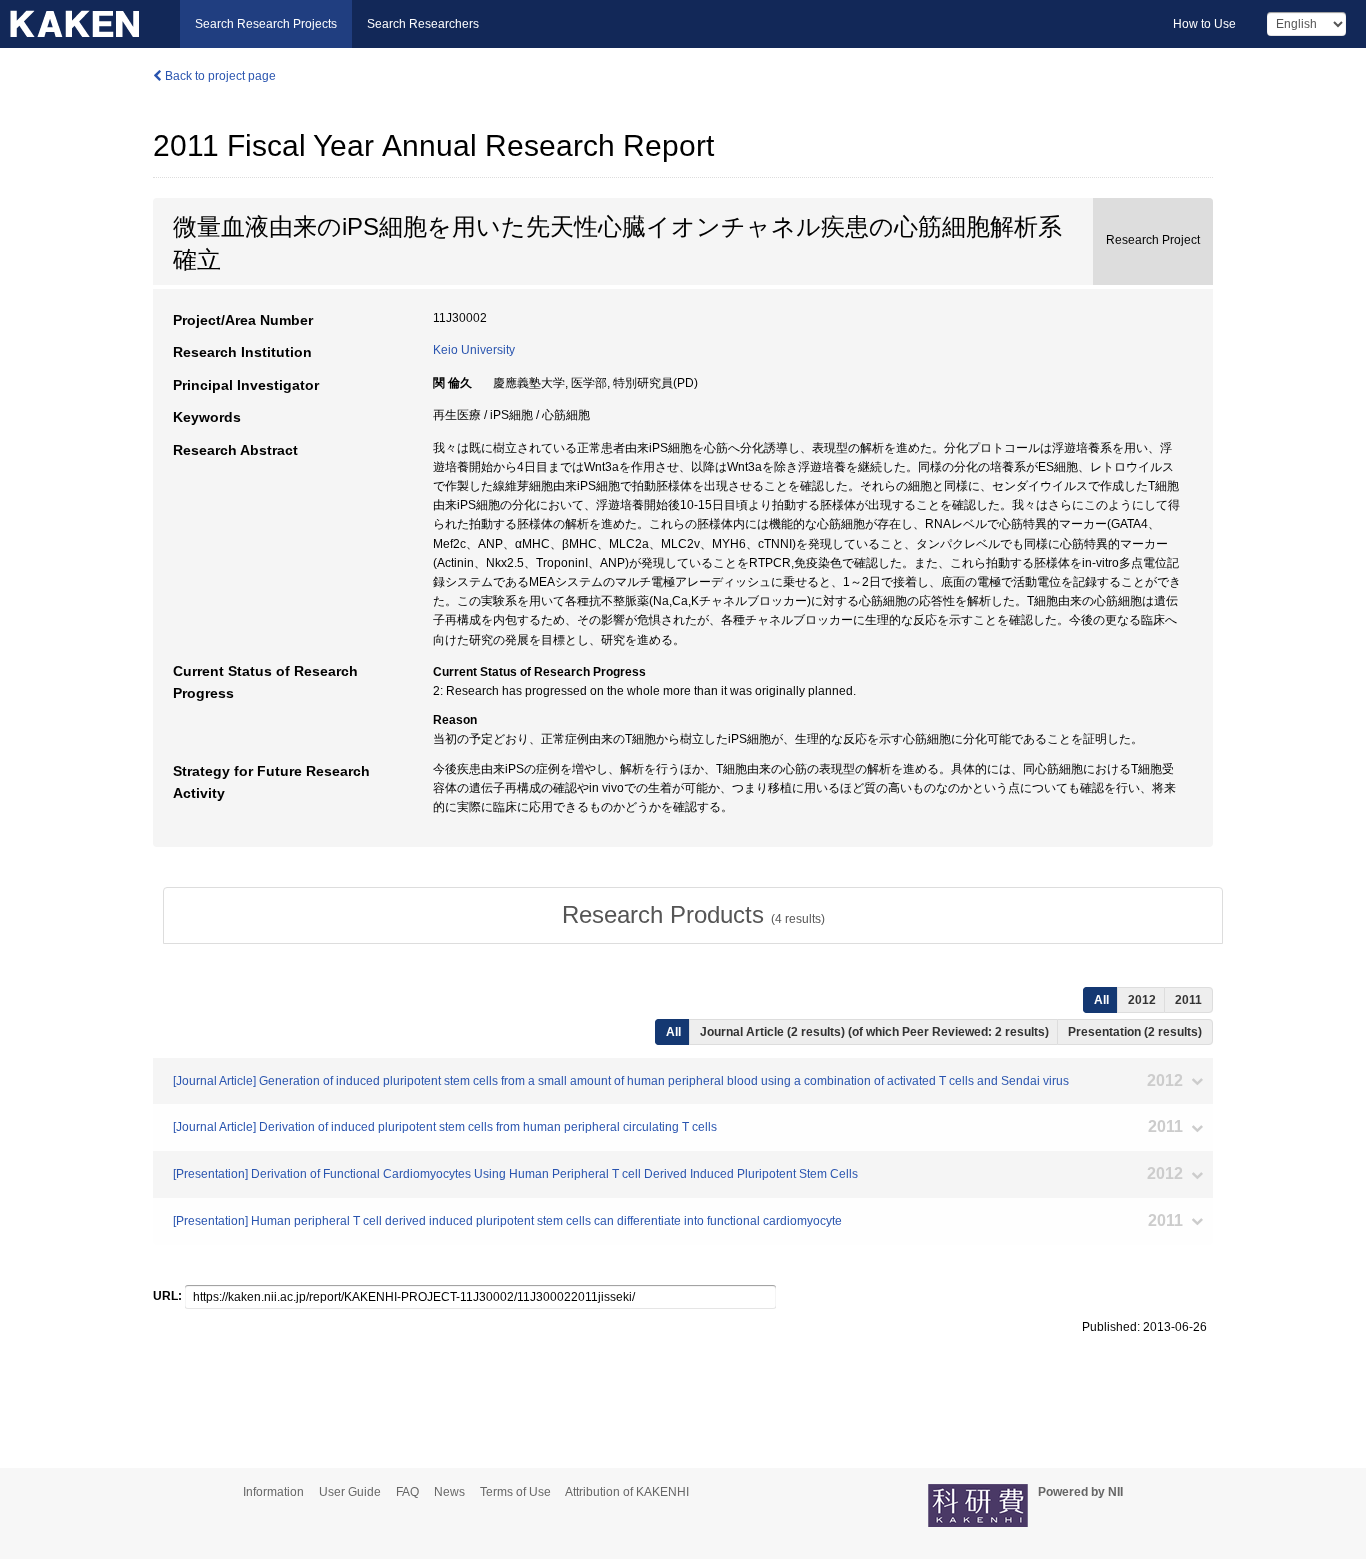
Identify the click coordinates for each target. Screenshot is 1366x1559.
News (449, 1492)
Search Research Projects (266, 24)
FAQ (407, 1492)
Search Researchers (423, 24)
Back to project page (219, 76)
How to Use (1204, 24)
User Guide (350, 1492)
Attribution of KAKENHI (627, 1492)
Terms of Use (515, 1492)
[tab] (693, 915)
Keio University (474, 350)
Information (273, 1492)
